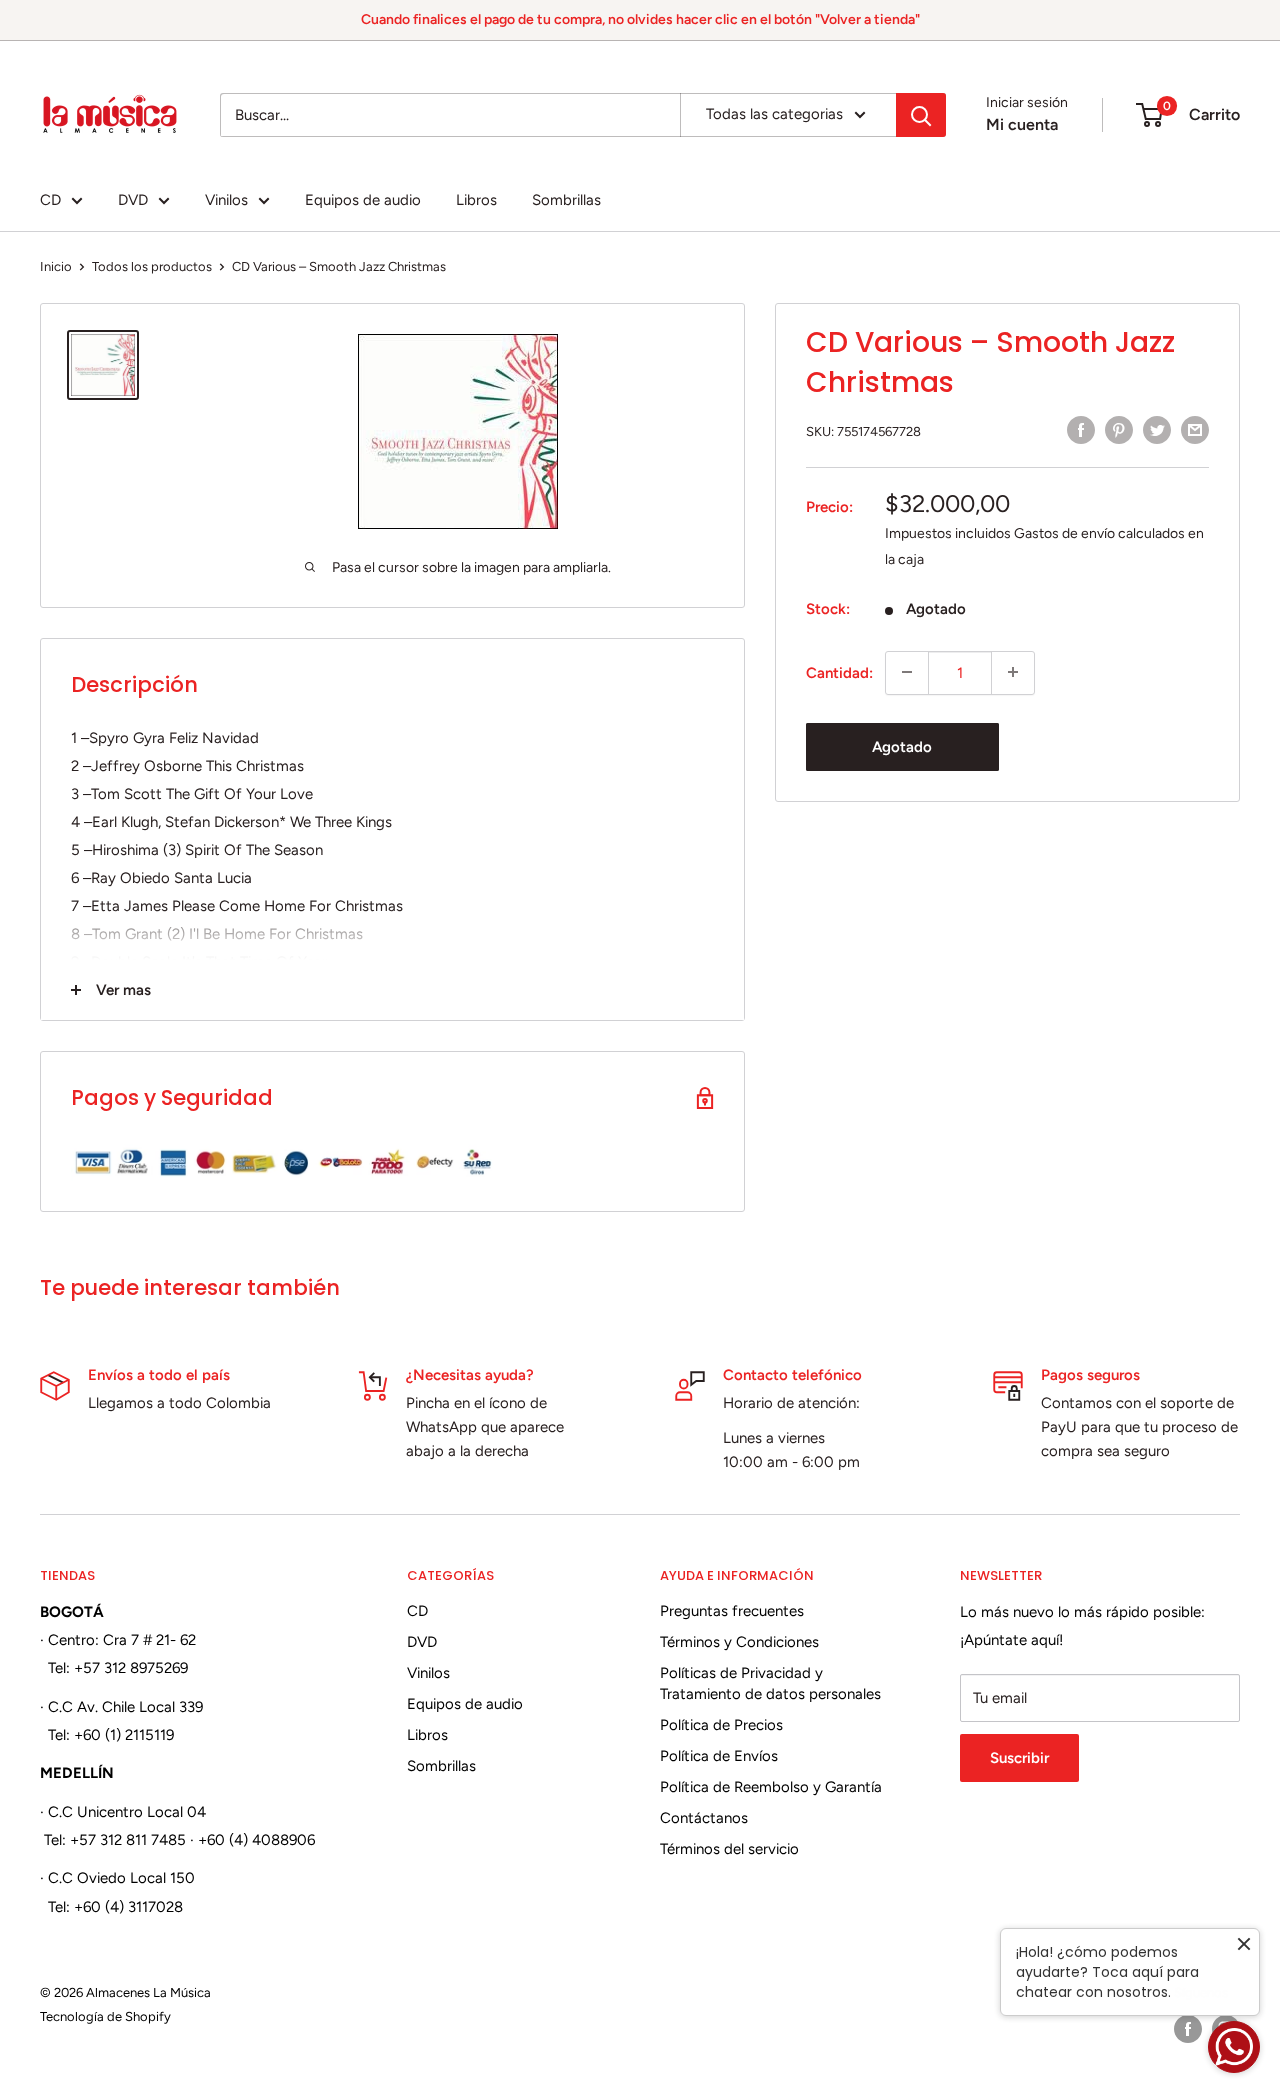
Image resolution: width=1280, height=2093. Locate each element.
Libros (476, 200)
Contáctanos (704, 1818)
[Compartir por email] (1195, 429)
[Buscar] (921, 115)
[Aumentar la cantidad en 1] (1013, 672)
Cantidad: (839, 672)
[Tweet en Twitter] (1157, 429)
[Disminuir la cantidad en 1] (907, 672)
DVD (133, 200)
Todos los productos (152, 266)
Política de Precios (721, 1725)
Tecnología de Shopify (105, 2016)
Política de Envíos (719, 1756)
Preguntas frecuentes (732, 1611)
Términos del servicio (729, 1849)
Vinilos (226, 200)
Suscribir (1019, 1758)
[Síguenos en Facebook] (1188, 2029)
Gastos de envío (1064, 532)
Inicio (56, 266)
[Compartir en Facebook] (1081, 429)
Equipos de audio (363, 200)
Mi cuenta (1022, 124)
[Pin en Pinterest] (1119, 429)
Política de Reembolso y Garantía (771, 1787)
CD (50, 200)
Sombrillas (566, 200)
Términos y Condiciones (739, 1642)
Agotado (902, 746)
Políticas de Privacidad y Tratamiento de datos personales (770, 1683)
